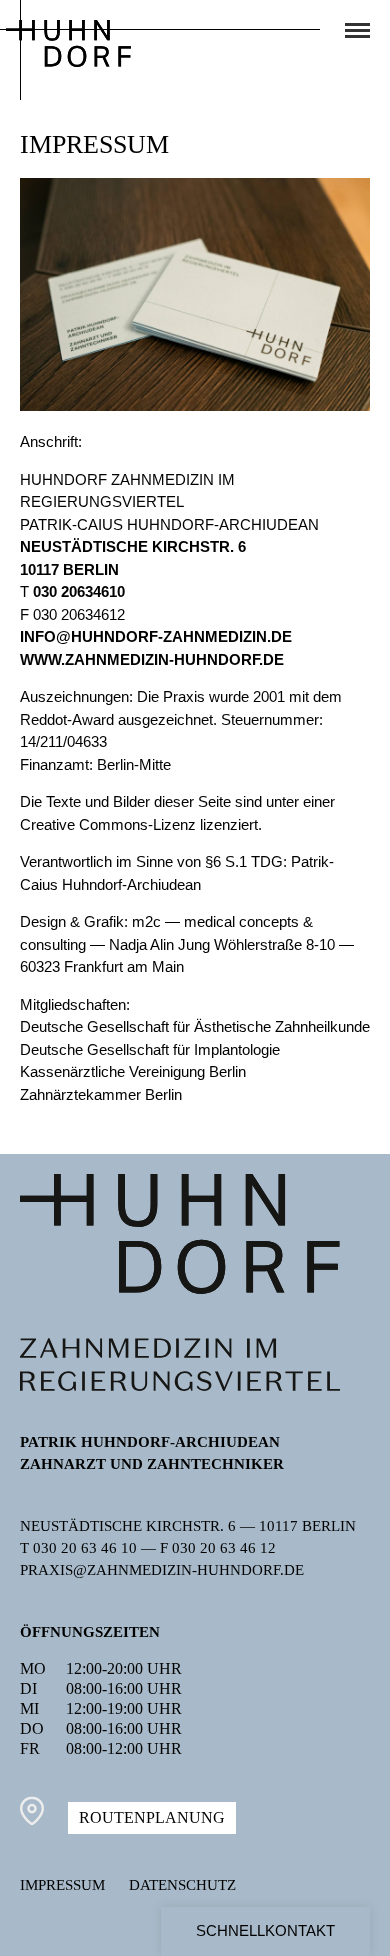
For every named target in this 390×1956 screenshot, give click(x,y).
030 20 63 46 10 (85, 1548)
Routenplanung (152, 1817)
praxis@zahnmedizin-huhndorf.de (162, 1570)
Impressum (62, 1885)
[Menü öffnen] (357, 30)
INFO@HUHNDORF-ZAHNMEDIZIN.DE (156, 636)
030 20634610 (79, 591)
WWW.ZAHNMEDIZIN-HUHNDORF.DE (152, 659)
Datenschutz (182, 1885)
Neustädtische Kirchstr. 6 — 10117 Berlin (188, 1526)
